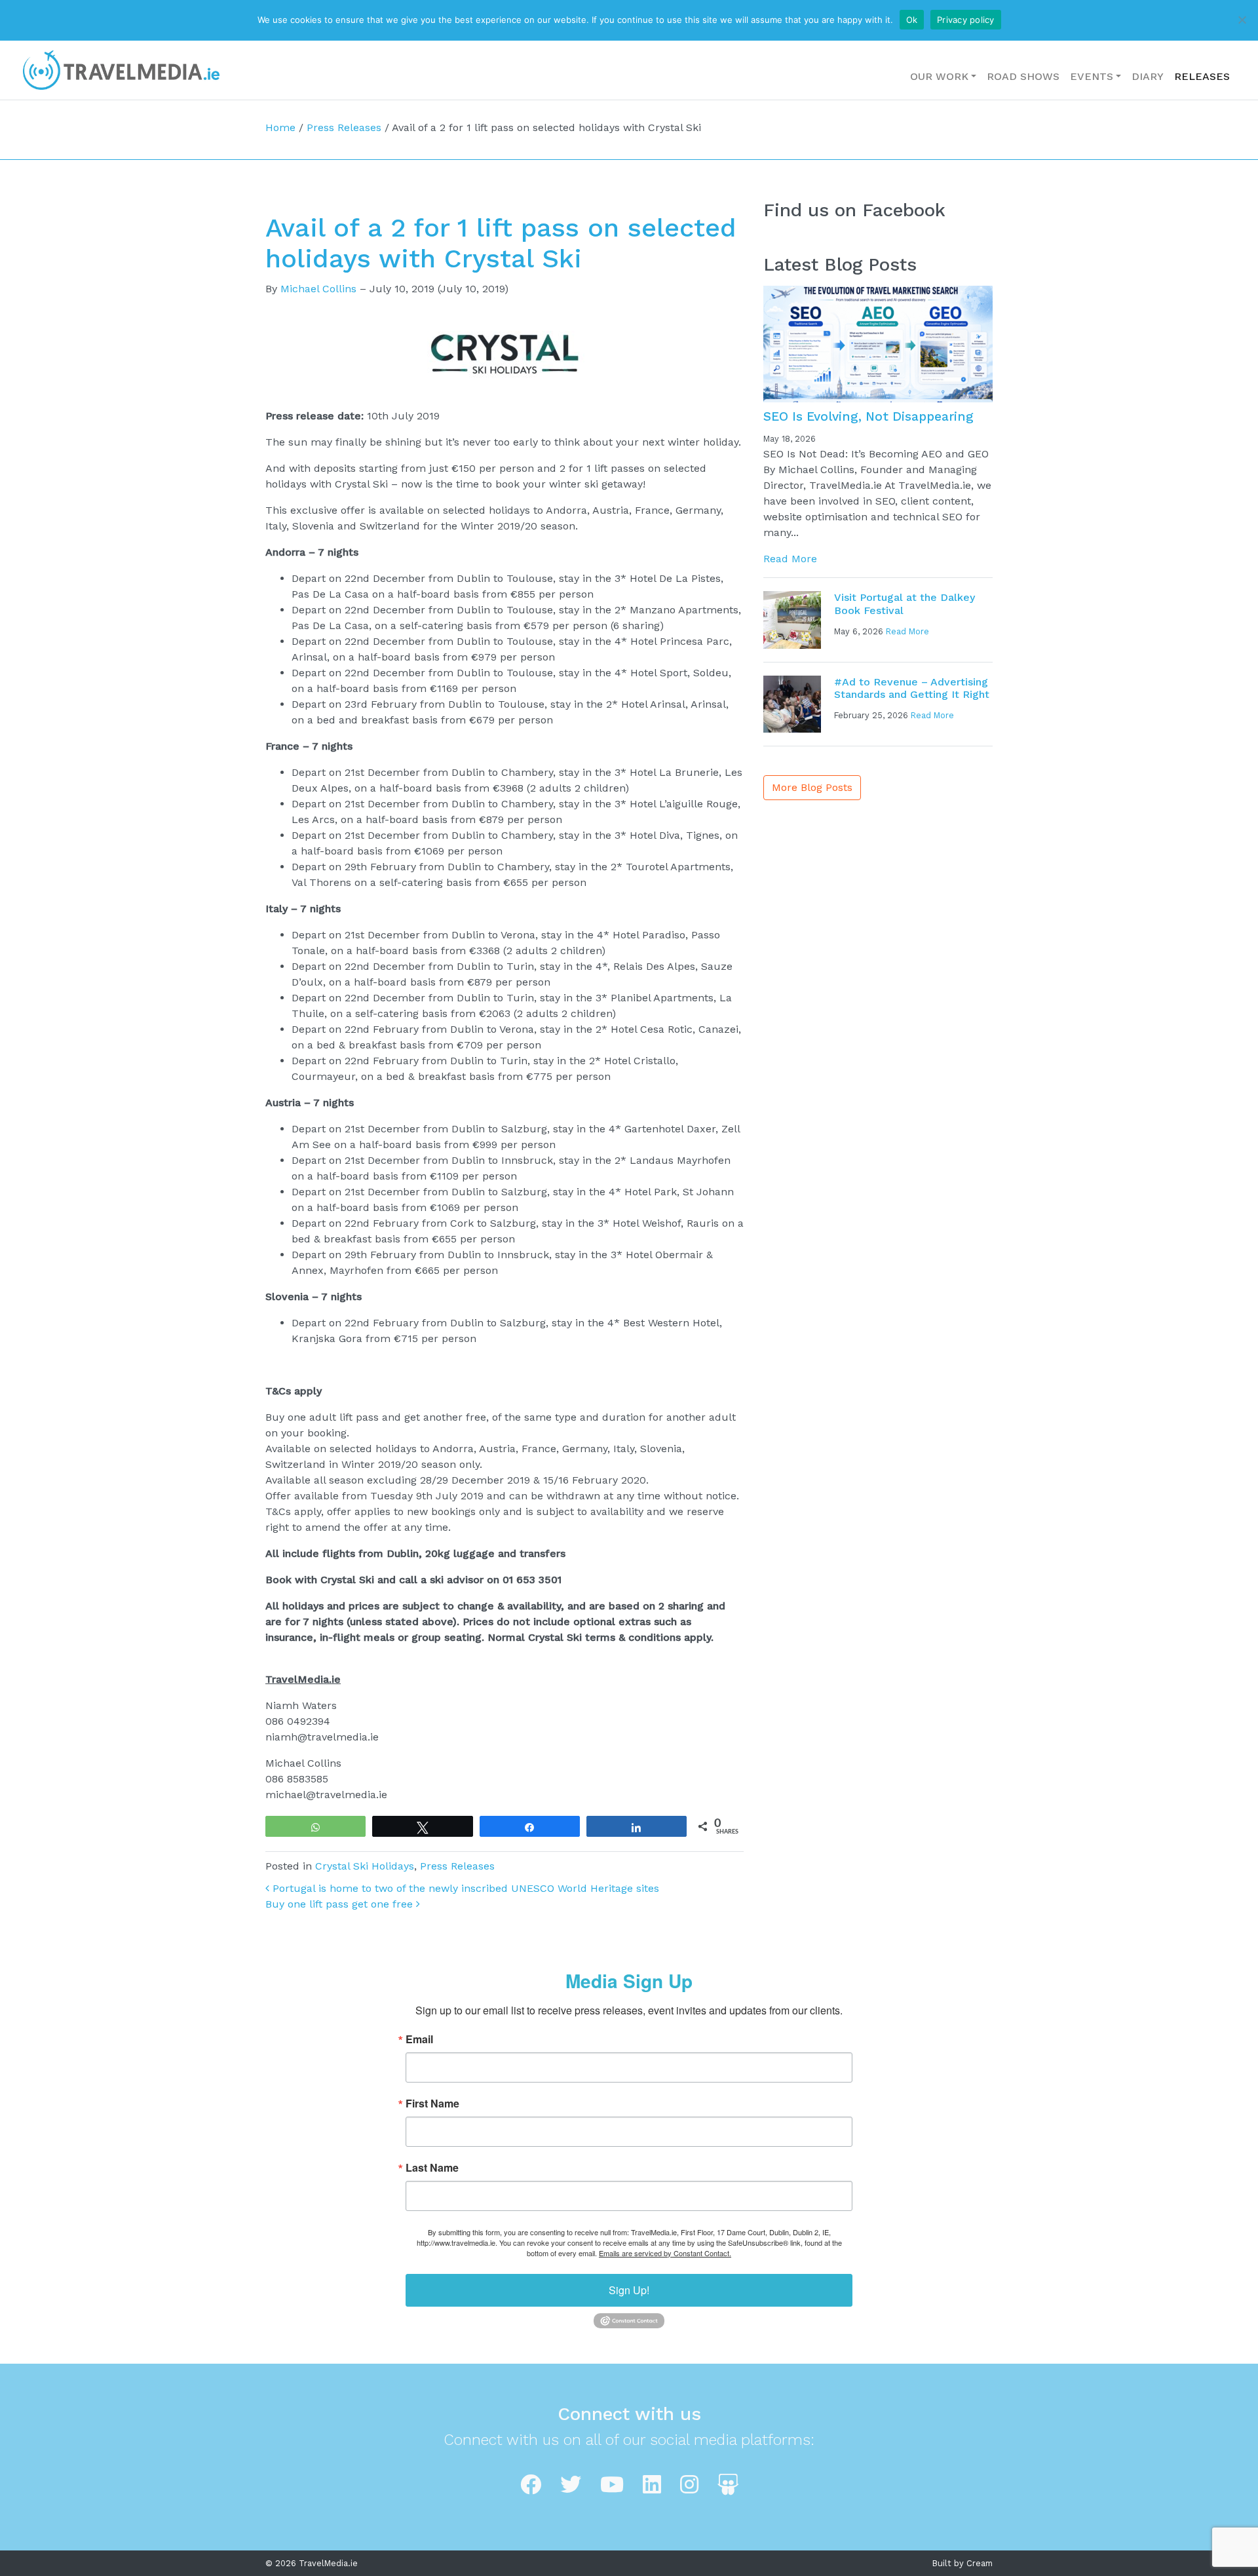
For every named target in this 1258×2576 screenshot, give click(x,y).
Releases (1202, 76)
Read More (790, 559)
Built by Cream (963, 2563)
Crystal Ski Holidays (365, 1866)
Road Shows (1023, 76)
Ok (912, 20)
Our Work (939, 76)
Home (280, 127)
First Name (432, 2104)
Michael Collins (318, 289)
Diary (1148, 76)
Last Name (432, 2168)
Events (1092, 76)
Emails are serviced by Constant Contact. (665, 2253)
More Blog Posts (812, 787)
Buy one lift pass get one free (341, 1904)
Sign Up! (629, 2290)
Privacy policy (966, 20)
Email (419, 2039)
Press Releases (344, 127)
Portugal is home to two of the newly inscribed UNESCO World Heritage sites (464, 1888)
